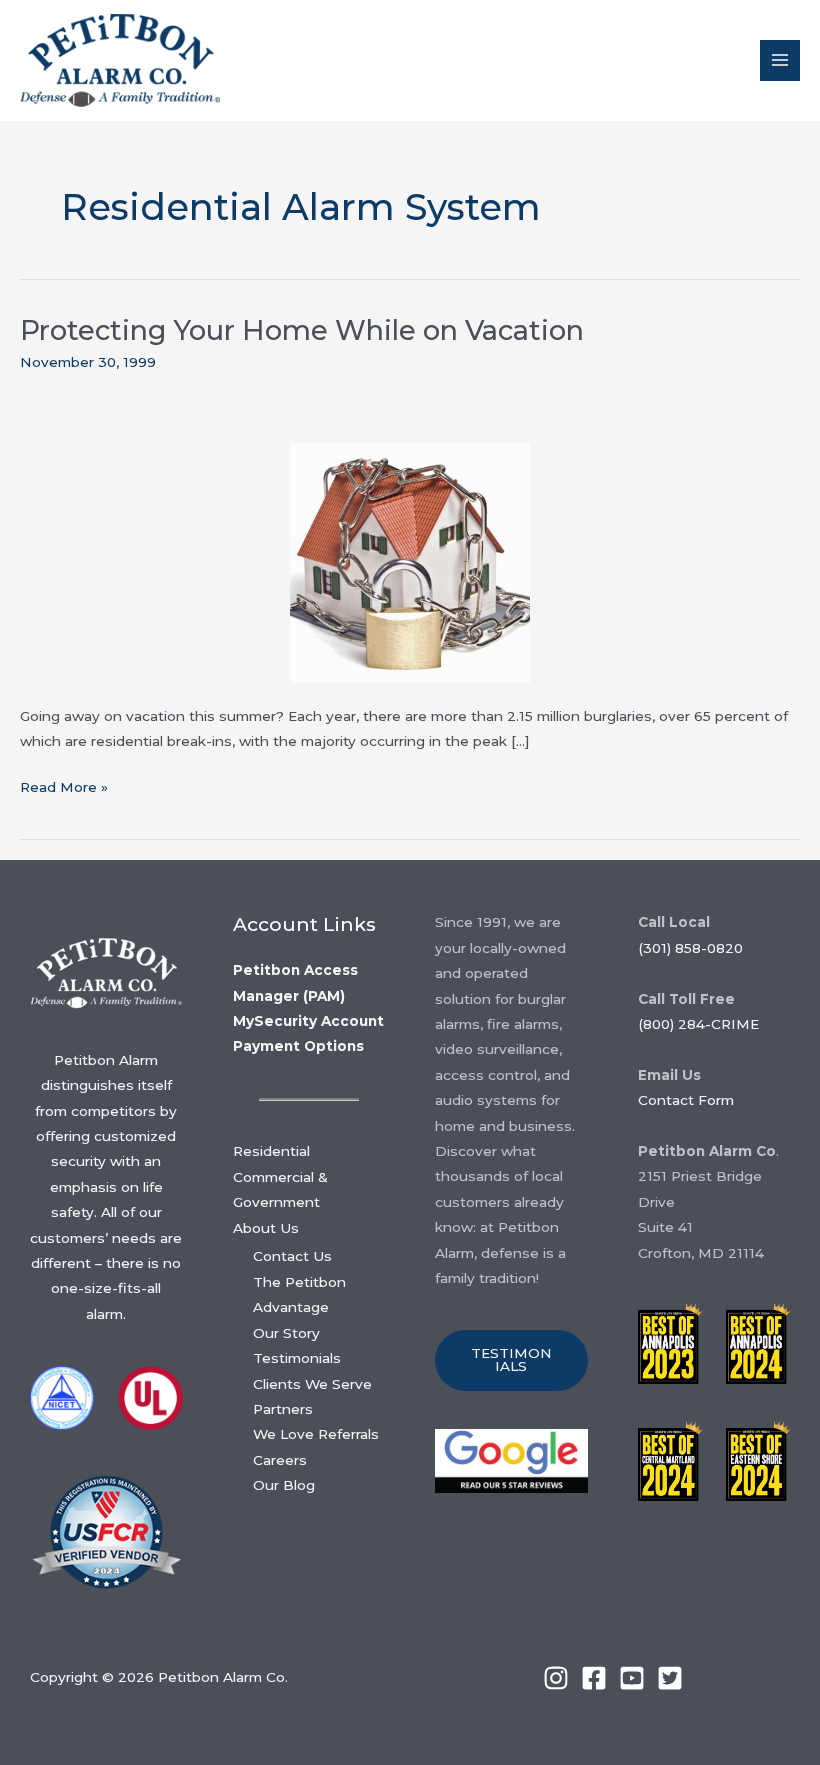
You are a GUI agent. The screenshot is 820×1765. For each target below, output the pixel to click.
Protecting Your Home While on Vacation (302, 330)
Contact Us (292, 1256)
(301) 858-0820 (690, 948)
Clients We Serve (312, 1384)
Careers (280, 1460)
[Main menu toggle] (780, 60)
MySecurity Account (308, 1021)
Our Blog (284, 1485)
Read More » (64, 789)
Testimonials (297, 1358)
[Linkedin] (556, 1678)
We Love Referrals (316, 1434)
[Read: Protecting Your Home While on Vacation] (410, 562)
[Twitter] (670, 1678)
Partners (283, 1409)
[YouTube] (632, 1678)
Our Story (286, 1333)
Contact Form (686, 1100)
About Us (266, 1228)
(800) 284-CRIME (698, 1024)
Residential (271, 1151)
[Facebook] (594, 1678)
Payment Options (298, 1046)
